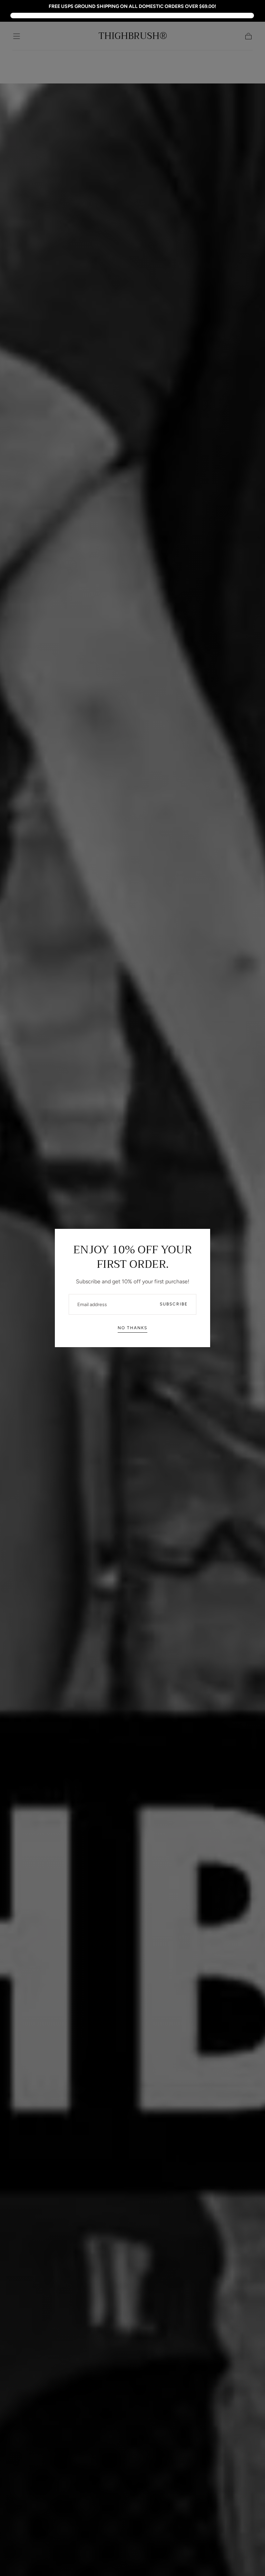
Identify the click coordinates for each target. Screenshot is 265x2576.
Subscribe (174, 1304)
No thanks (132, 1328)
